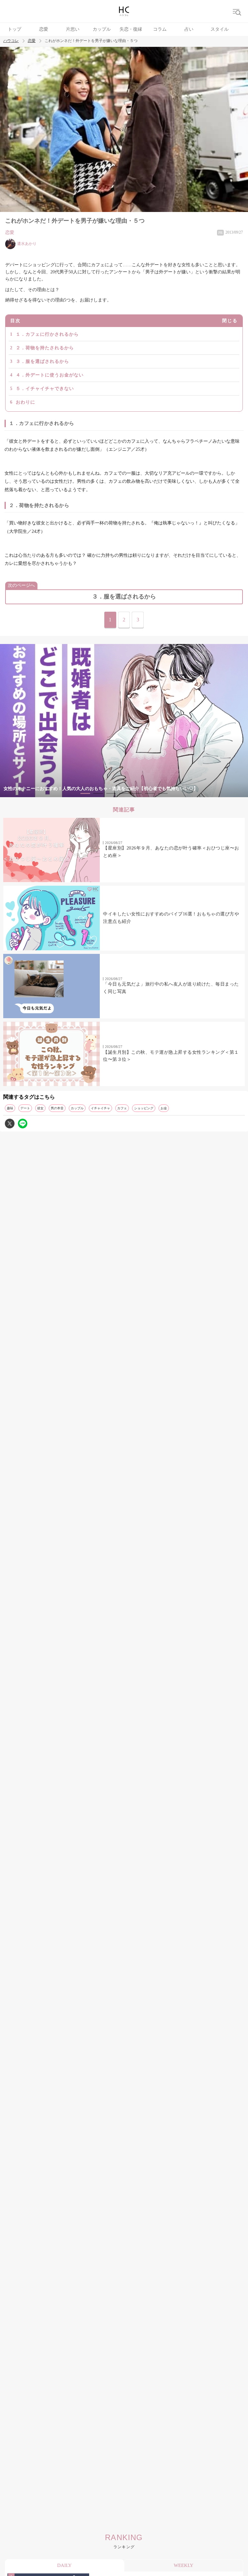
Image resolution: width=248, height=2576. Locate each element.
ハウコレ (11, 41)
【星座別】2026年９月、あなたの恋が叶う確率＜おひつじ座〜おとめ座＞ (171, 852)
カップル (102, 29)
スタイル (220, 29)
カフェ (122, 1108)
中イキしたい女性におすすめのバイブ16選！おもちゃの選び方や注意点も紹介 (171, 918)
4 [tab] (124, 793)
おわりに (26, 402)
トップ (15, 29)
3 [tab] (111, 793)
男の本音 (57, 1108)
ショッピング (144, 1108)
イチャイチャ (100, 1108)
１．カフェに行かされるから (47, 334)
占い (189, 29)
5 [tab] (137, 793)
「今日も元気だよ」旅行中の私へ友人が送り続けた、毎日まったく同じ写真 (171, 988)
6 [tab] (150, 793)
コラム (160, 29)
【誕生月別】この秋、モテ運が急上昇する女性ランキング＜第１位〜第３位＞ (171, 1056)
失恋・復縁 (131, 29)
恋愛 (44, 29)
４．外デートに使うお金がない (50, 375)
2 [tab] (98, 793)
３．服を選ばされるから (42, 361)
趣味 (10, 1108)
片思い (73, 29)
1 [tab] (85, 793)
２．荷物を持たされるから (45, 348)
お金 (164, 1108)
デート (25, 1108)
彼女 (40, 1108)
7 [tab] (163, 793)
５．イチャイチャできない (45, 389)
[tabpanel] (124, 721)
